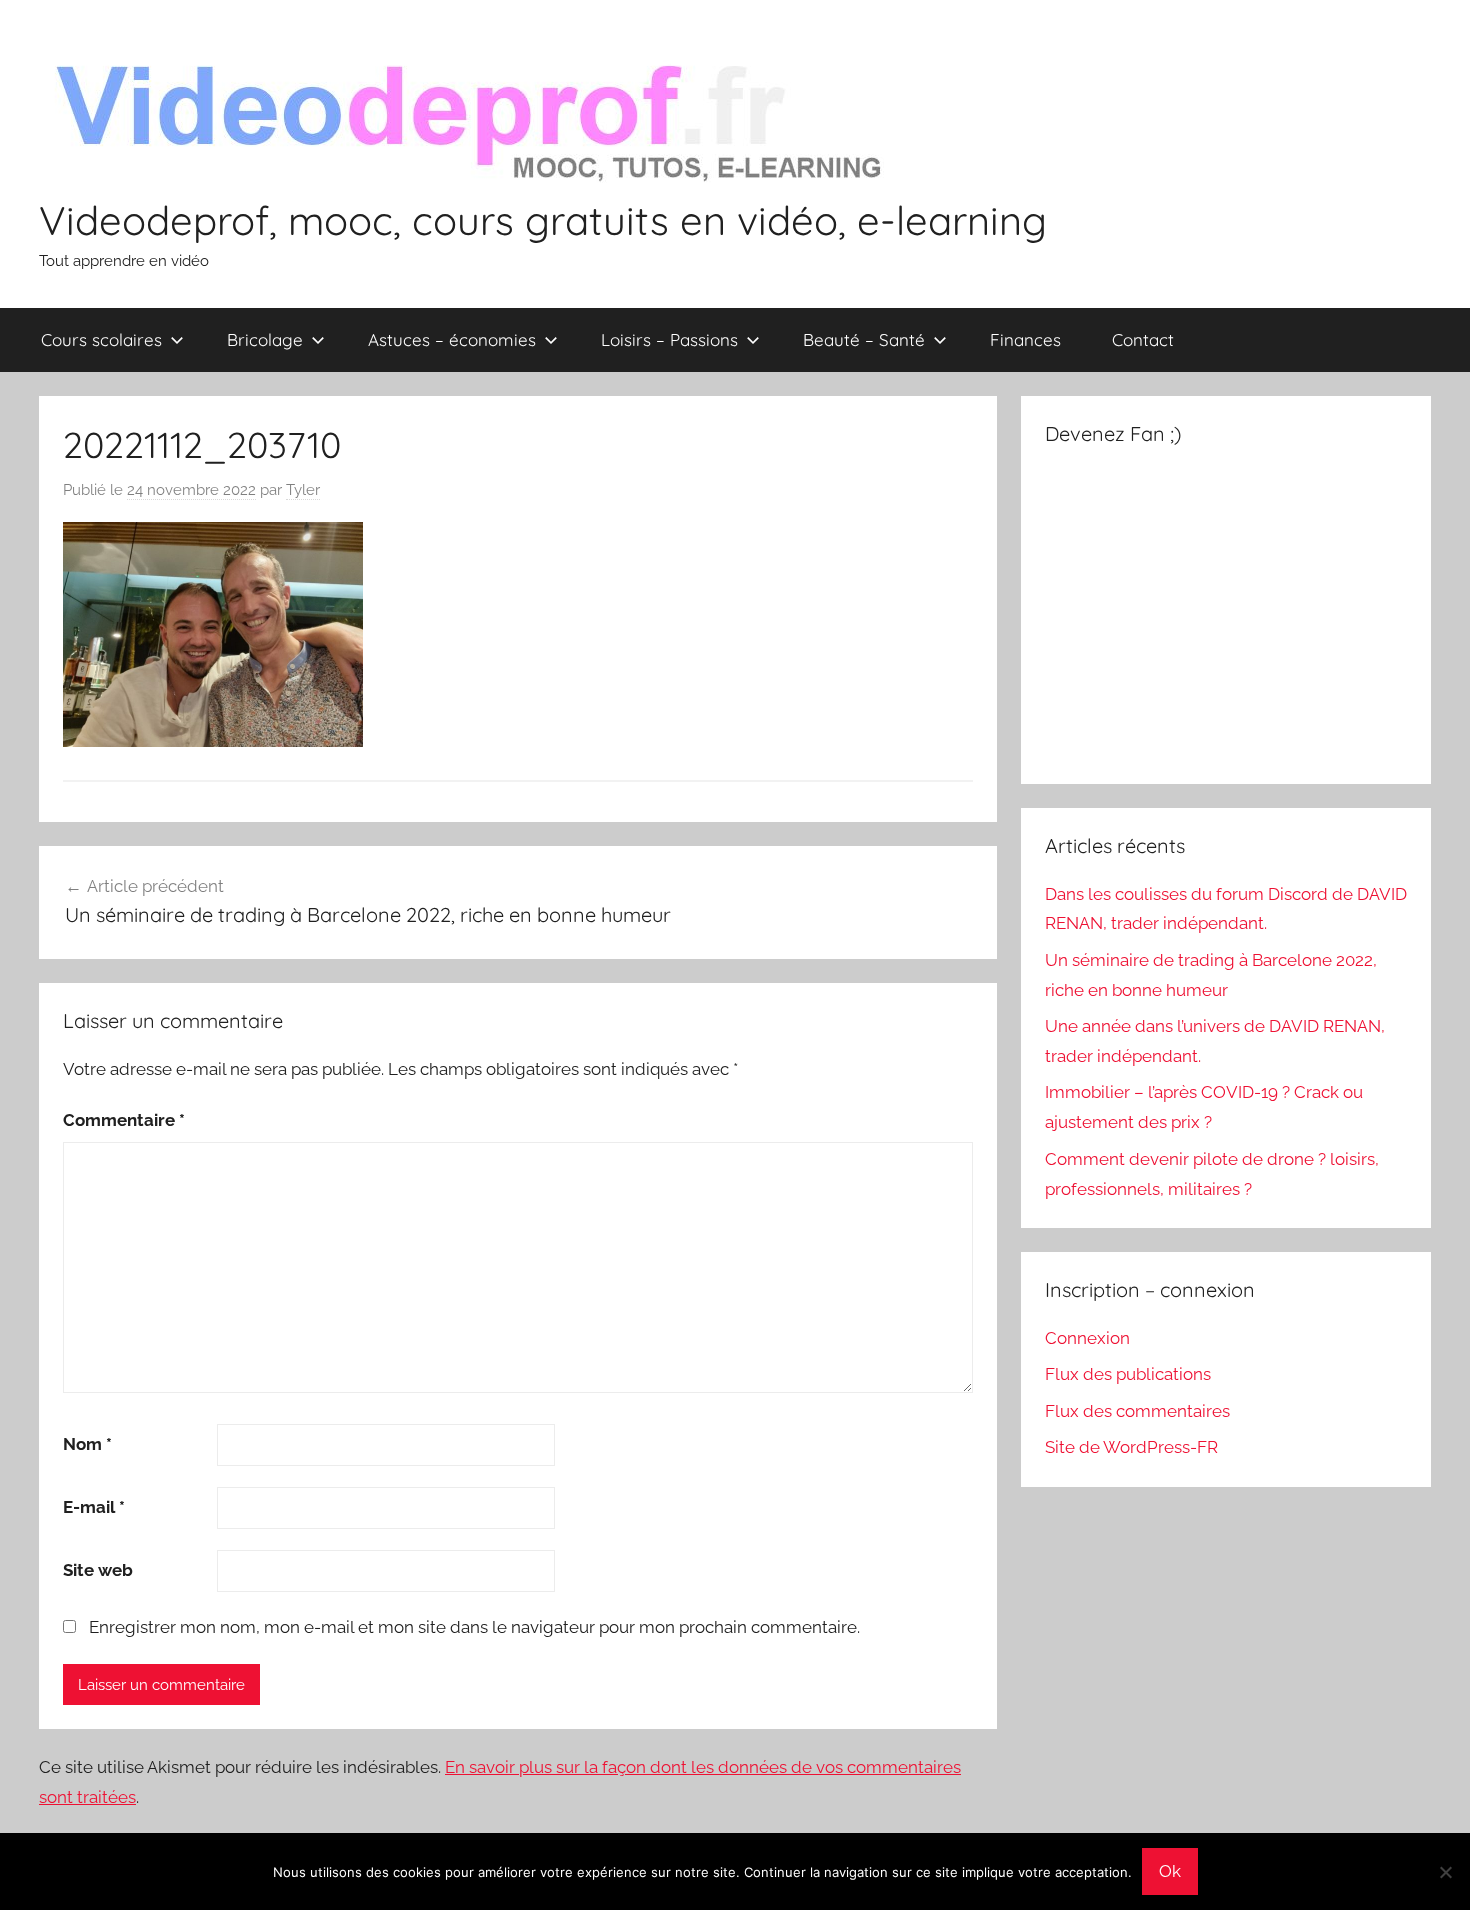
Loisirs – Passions (669, 339)
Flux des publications (1128, 1374)
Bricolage (265, 339)
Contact (1143, 339)
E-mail (94, 1507)
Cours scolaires (101, 339)
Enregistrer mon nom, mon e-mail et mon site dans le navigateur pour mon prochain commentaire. (474, 1627)
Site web (98, 1570)
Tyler (303, 490)
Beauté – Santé (864, 339)
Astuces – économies (452, 339)
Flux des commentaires (1137, 1411)
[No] (1445, 1872)
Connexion (1087, 1338)
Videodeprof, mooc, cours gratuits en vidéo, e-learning (543, 220)
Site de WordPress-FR (1131, 1447)
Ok (1170, 1871)
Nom (87, 1444)
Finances (1025, 339)
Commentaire (124, 1120)
